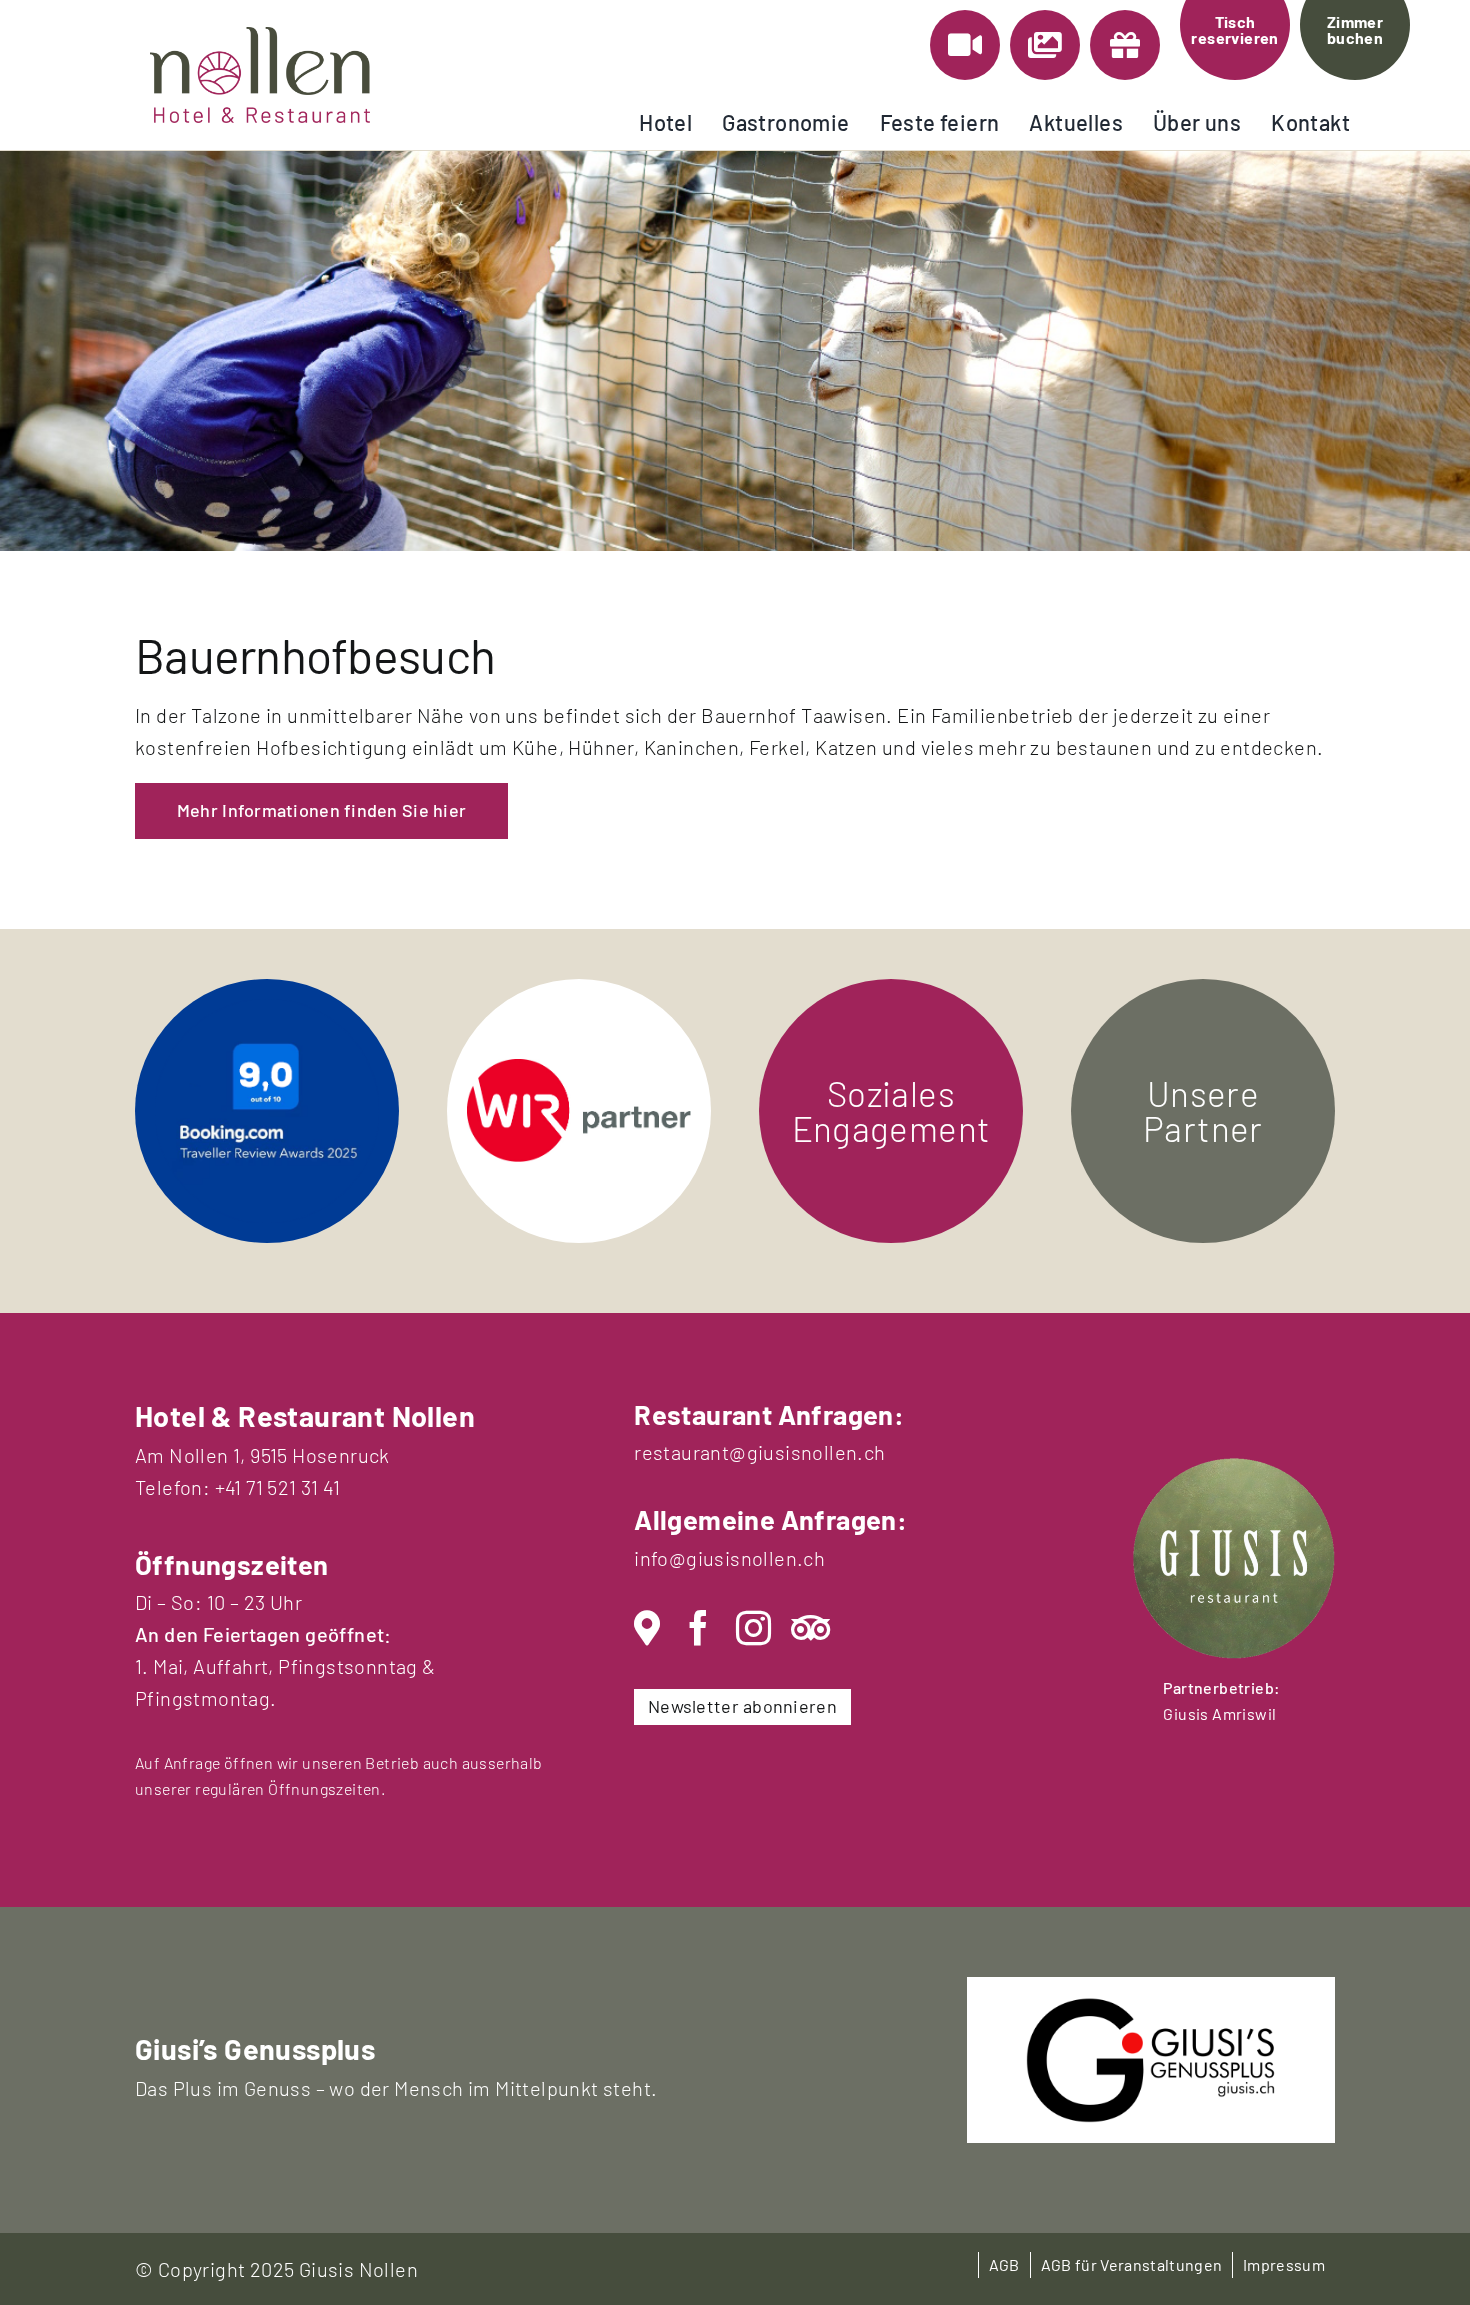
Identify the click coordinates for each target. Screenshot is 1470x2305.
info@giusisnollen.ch (729, 1558)
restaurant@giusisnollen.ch (759, 1452)
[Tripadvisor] (810, 1628)
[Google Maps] (647, 1628)
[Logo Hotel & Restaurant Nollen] (260, 37)
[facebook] (698, 1628)
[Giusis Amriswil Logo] (1234, 1468)
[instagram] (753, 1628)
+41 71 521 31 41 (277, 1487)
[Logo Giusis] (1151, 2007)
